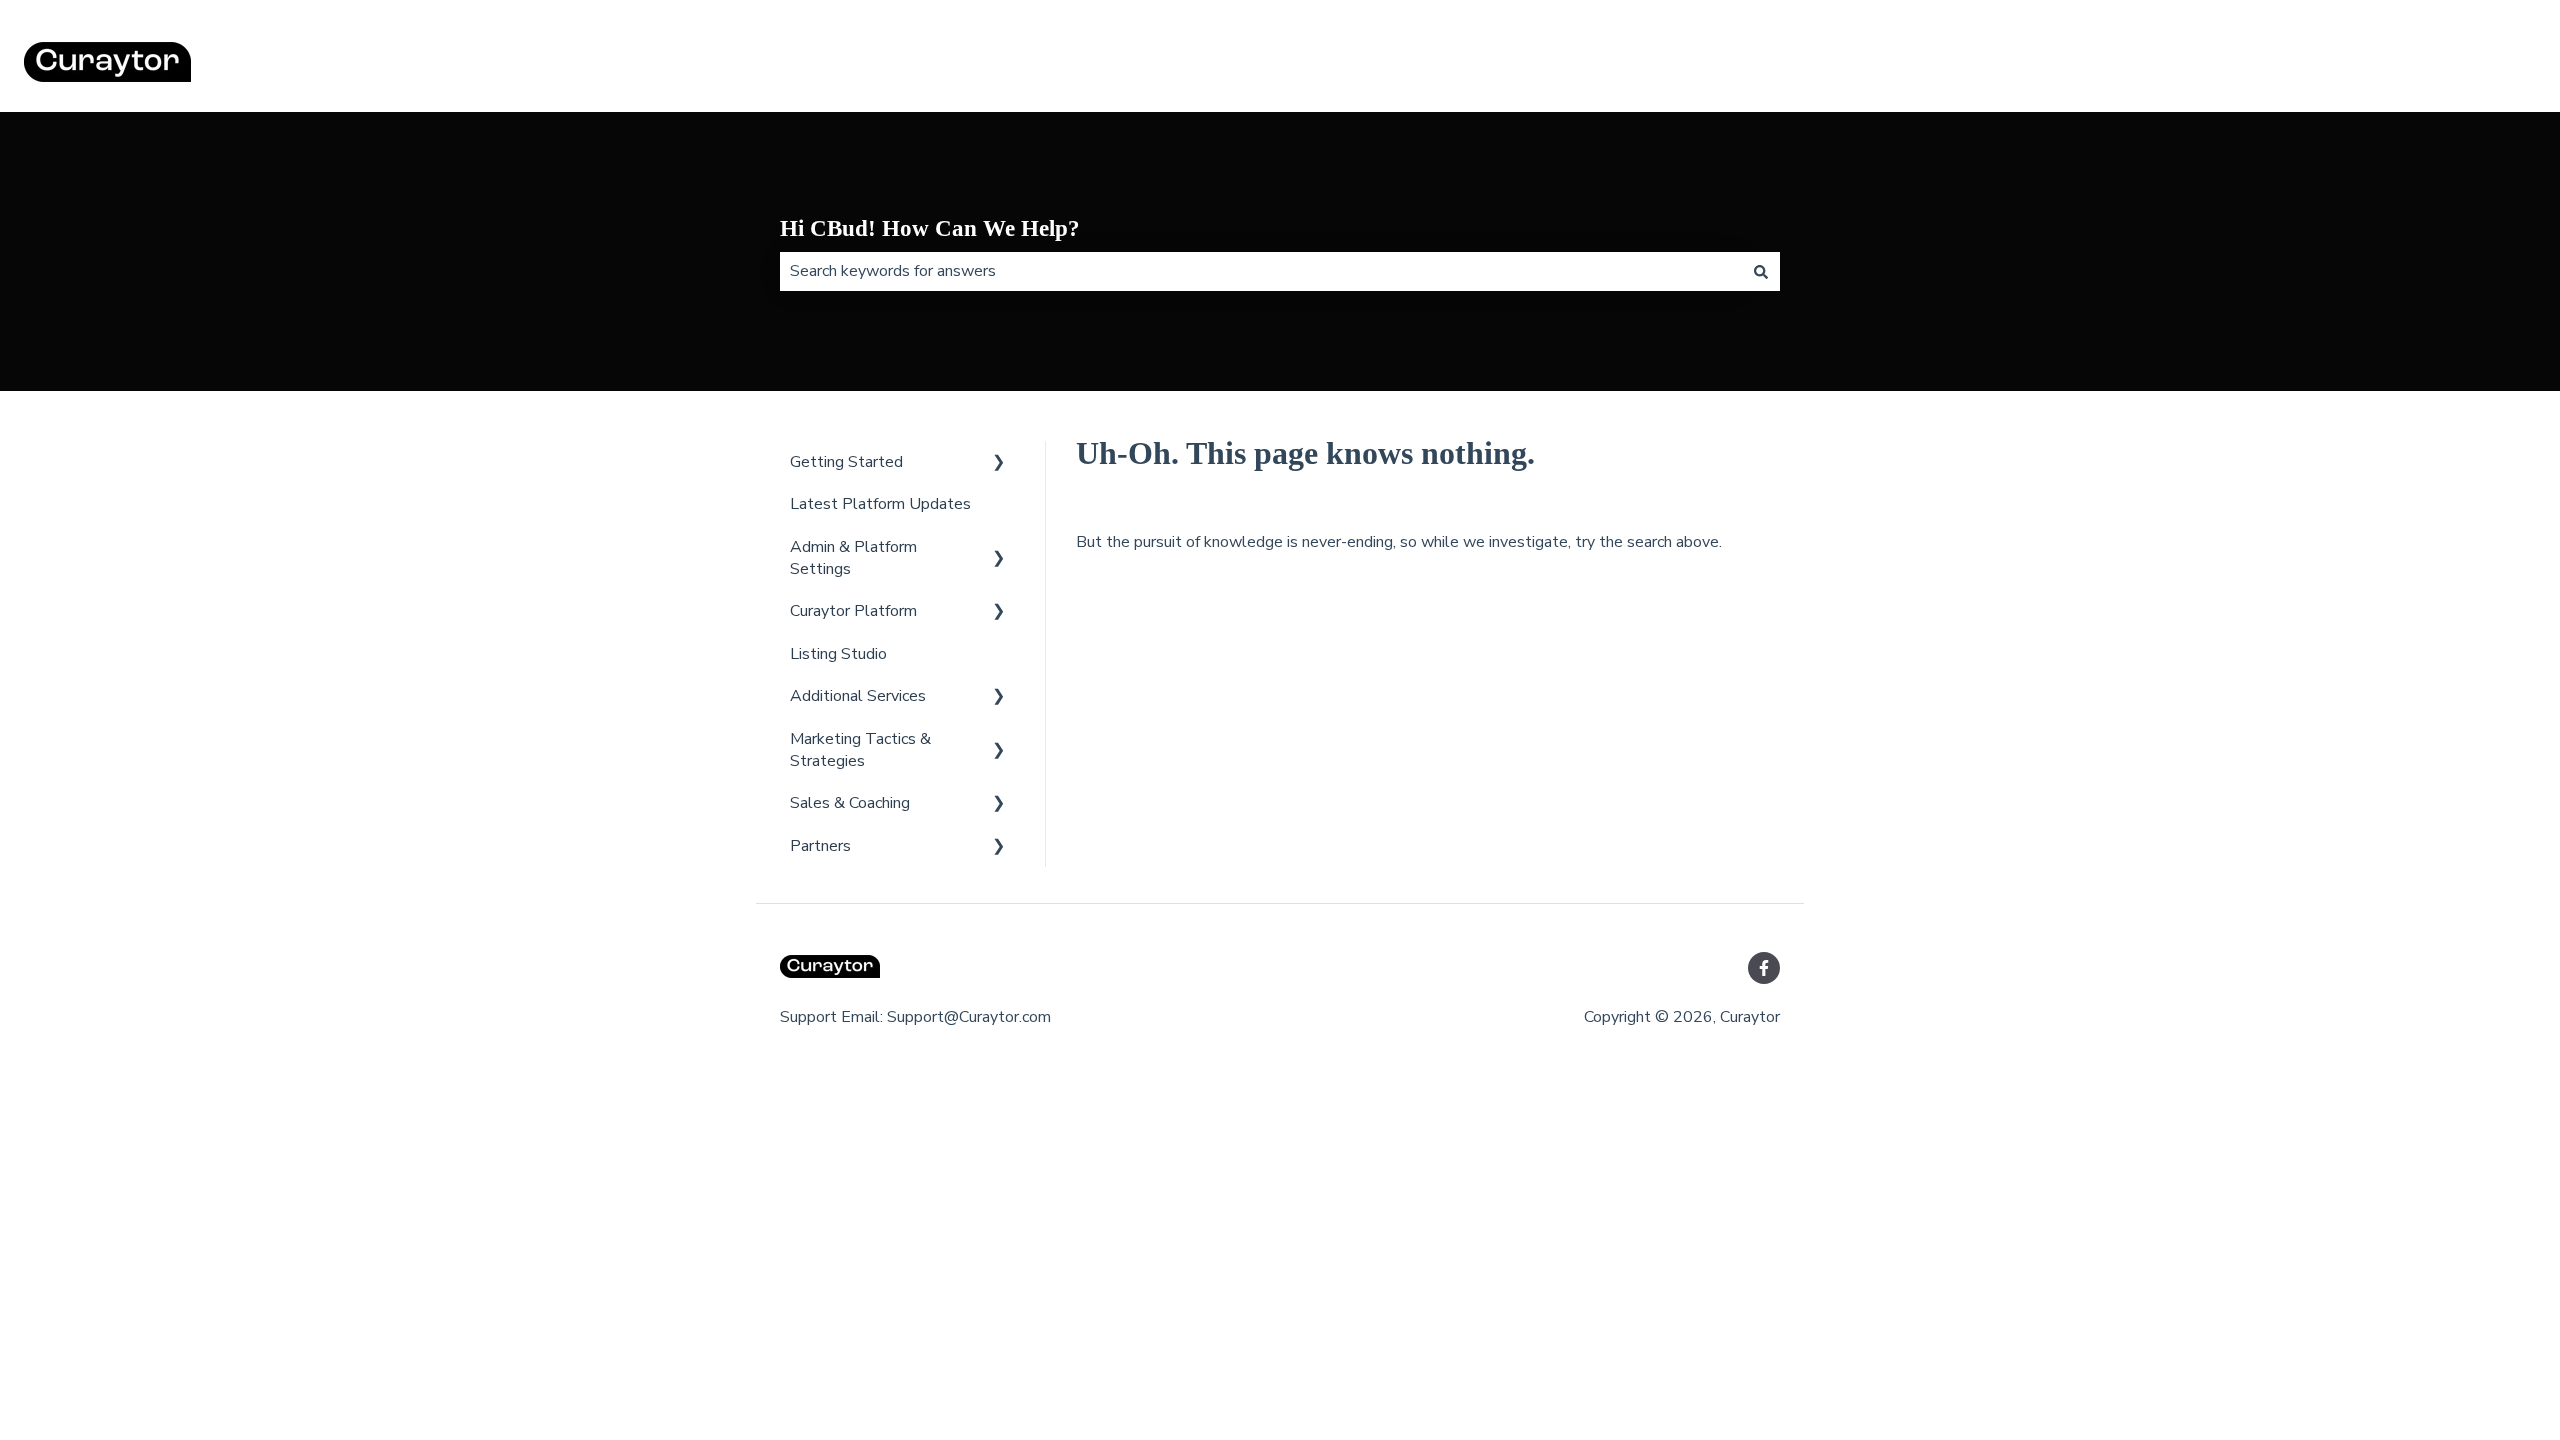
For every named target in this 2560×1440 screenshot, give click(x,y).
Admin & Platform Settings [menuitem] (853, 558)
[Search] (1761, 271)
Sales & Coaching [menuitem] (850, 803)
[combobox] (1261, 271)
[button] (999, 463)
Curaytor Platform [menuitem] (853, 611)
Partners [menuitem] (820, 846)
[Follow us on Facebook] (1764, 968)
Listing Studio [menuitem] (838, 654)
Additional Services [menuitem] (858, 696)
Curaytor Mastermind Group (2419, 65)
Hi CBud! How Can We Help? (930, 228)
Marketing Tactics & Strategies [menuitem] (860, 750)
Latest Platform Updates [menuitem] (880, 504)
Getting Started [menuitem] (846, 462)
